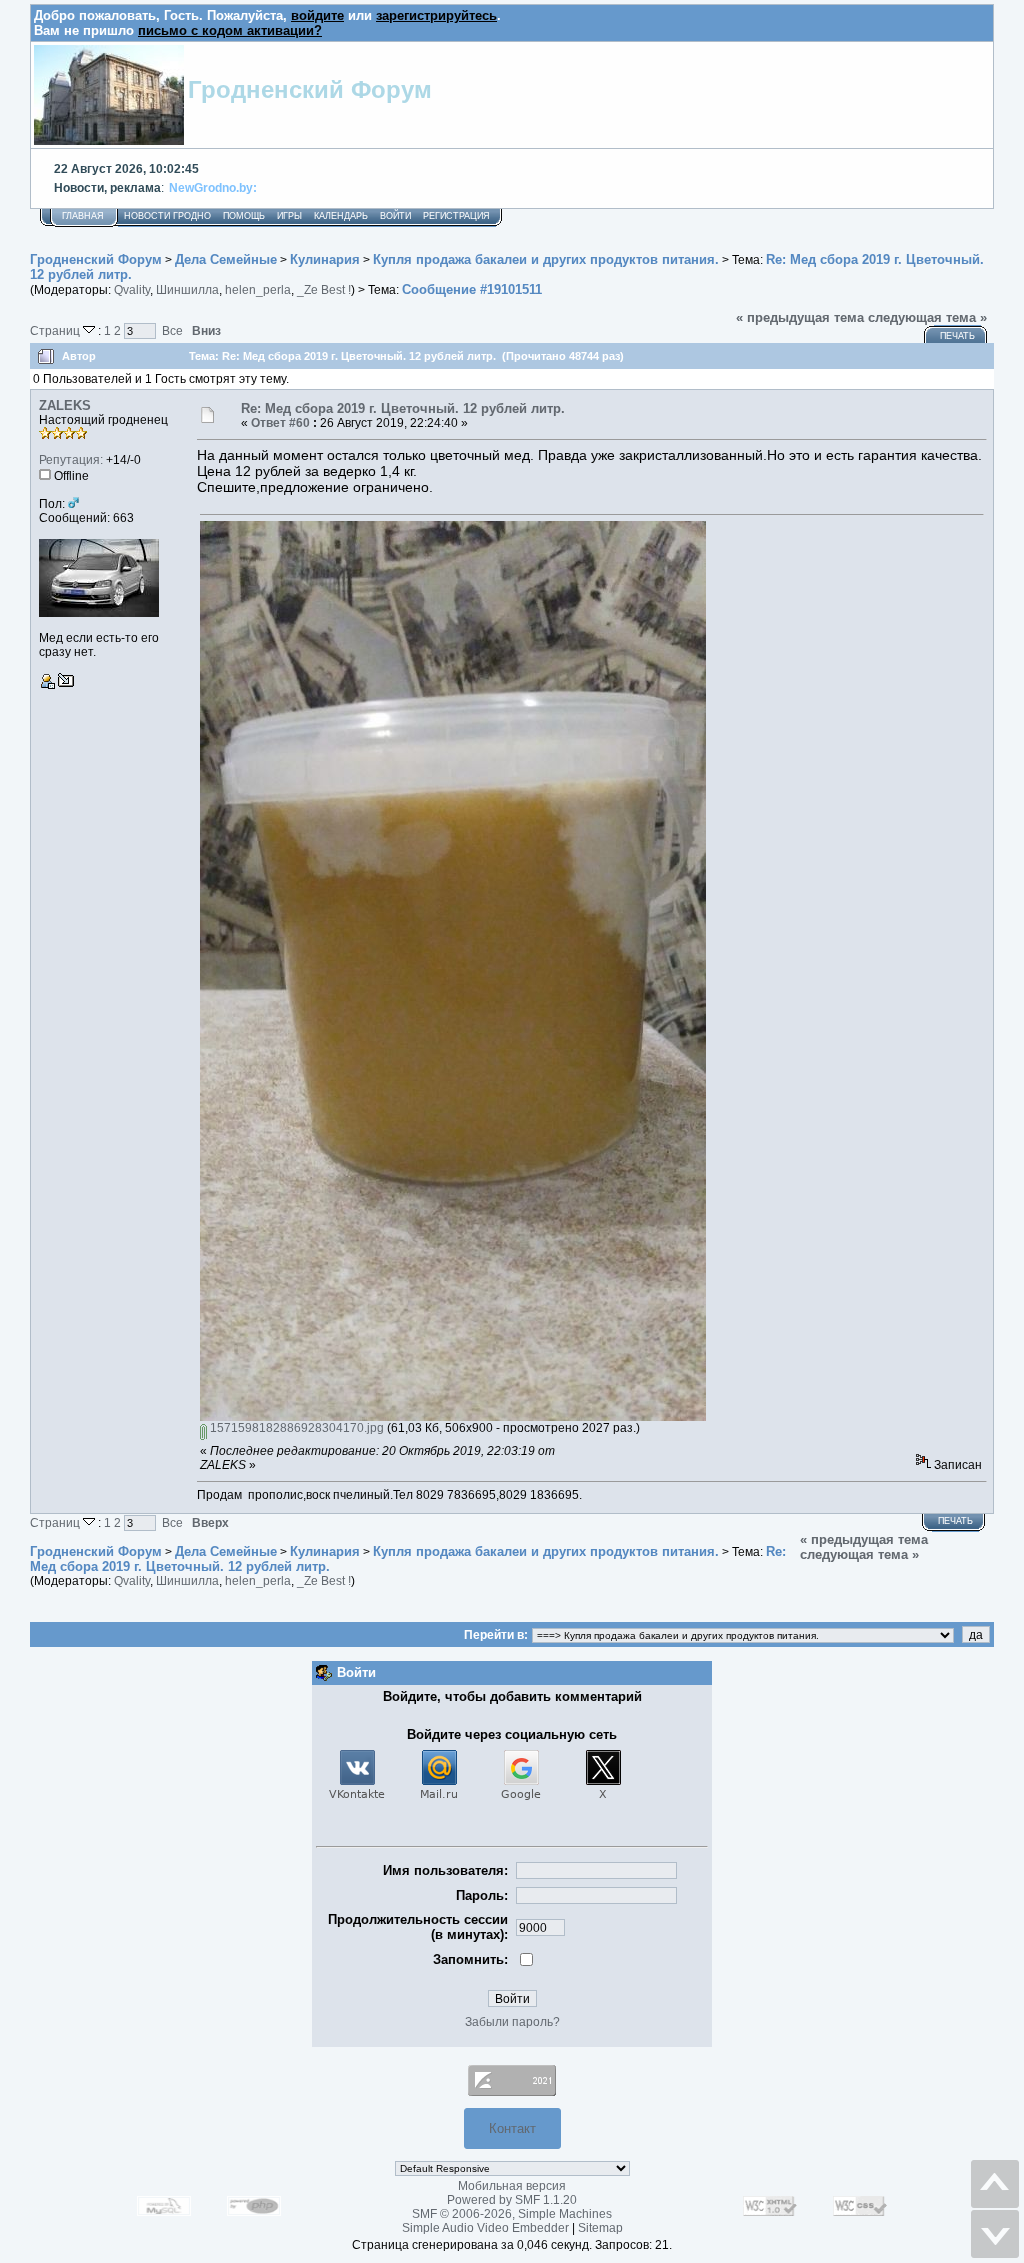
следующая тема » (927, 317)
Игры (289, 216)
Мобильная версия (512, 2186)
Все (172, 330)
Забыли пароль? (512, 2022)
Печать (957, 336)
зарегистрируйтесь (436, 15)
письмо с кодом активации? (230, 30)
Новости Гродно (167, 216)
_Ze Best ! (324, 290)
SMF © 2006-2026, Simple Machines (512, 2214)
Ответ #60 (280, 423)
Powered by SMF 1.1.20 (512, 2200)
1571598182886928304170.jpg (295, 1428)
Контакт (512, 2128)
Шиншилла (187, 290)
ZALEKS (65, 405)
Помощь (244, 216)
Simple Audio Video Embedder (485, 2228)
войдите (317, 15)
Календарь (341, 216)
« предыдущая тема (800, 317)
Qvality (132, 290)
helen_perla (258, 290)
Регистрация (456, 216)
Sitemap (600, 2228)
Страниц (56, 330)
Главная (83, 216)
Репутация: (71, 460)
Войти (395, 216)
